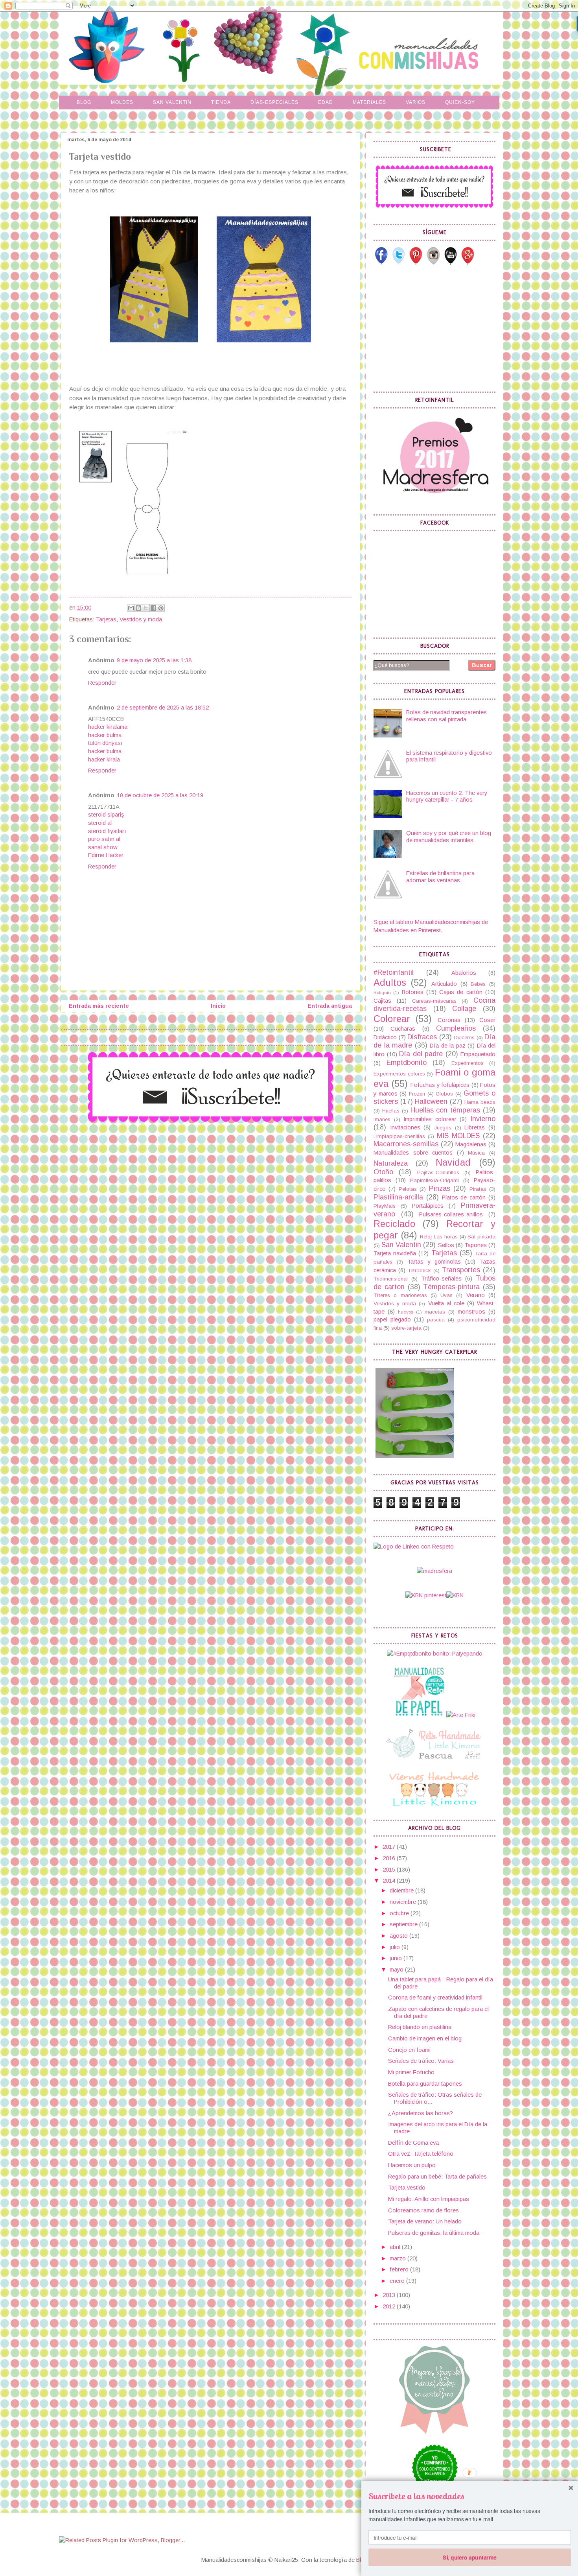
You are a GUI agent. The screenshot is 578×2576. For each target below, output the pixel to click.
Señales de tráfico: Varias (421, 2061)
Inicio (218, 1006)
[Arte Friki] (461, 1715)
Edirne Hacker (106, 855)
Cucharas (403, 1029)
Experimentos (468, 1063)
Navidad (453, 1162)
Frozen (417, 1094)
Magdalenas (471, 1144)
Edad (326, 102)
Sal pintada (481, 1237)
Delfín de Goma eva (413, 2143)
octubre (400, 1913)
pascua (436, 1320)
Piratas (478, 1189)
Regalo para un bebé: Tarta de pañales (437, 2177)
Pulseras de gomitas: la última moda (434, 2233)
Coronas (449, 1020)
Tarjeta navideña (395, 1253)
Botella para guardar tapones (425, 2084)
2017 (390, 1847)
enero (398, 2281)
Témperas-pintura (451, 1287)
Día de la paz (448, 1046)
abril (396, 2247)
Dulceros (464, 1038)
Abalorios (464, 973)
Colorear (392, 1019)
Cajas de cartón (461, 992)
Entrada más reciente (99, 1006)
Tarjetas (106, 619)
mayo (397, 1970)
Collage (464, 1009)
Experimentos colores (399, 1074)
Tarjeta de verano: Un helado (425, 2221)
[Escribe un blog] (138, 608)
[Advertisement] (433, 328)
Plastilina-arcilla (398, 1197)
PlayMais (385, 1206)
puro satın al (104, 839)
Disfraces (422, 1037)
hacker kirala (104, 759)
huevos (406, 1312)
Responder (102, 683)
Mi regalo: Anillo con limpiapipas (429, 2199)
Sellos (446, 1245)
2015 (390, 1870)
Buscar (482, 665)
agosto (399, 1936)
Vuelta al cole (446, 1303)
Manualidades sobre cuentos (413, 1153)
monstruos (471, 1312)
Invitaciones (405, 1127)
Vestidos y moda (141, 619)
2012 (390, 2306)
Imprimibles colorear (430, 1119)
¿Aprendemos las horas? (421, 2113)
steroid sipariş (106, 815)
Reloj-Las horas (439, 1237)
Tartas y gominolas (434, 1262)
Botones (413, 992)
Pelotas (408, 1189)
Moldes (122, 102)
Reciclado (394, 1224)
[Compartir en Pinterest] (161, 608)
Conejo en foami (409, 2050)
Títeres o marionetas (400, 1295)
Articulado (444, 984)
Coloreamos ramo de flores (423, 2210)
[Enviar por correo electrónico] (131, 608)
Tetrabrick (419, 1270)
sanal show (103, 847)
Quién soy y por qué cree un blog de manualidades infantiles (449, 837)
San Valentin (172, 102)
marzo (399, 2258)
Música (476, 1153)
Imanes (382, 1119)
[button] (470, 2496)
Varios (416, 102)
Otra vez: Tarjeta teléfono (421, 2154)
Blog (84, 102)
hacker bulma (105, 735)
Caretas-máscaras (434, 1001)
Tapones (476, 1245)
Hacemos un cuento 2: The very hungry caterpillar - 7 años (447, 796)
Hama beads (480, 1102)
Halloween (431, 1101)
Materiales (369, 102)
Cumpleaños (456, 1028)
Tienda (221, 102)
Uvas (446, 1295)
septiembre (404, 1924)
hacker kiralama (108, 727)
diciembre (402, 1890)
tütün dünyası (105, 743)
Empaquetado (478, 1054)
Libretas (475, 1127)
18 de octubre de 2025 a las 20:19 (160, 795)
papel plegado (392, 1319)
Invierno (483, 1119)
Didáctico (385, 1037)
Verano (476, 1295)
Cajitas (382, 1001)
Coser (487, 1020)
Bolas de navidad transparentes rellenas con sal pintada (446, 716)
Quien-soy (460, 102)
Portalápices (428, 1206)
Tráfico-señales (441, 1279)
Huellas (391, 1111)
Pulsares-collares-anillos (451, 1214)
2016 (390, 1858)
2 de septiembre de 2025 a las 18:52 (163, 708)
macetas (435, 1312)
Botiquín (382, 992)
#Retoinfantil (394, 972)
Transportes (461, 1270)
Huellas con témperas (445, 1110)
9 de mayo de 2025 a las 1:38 (154, 660)
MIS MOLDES (458, 1136)
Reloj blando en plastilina (420, 2027)
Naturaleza (391, 1163)
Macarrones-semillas (406, 1144)
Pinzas (440, 1188)
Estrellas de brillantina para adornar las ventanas (440, 877)
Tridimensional (391, 1279)
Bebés (478, 984)
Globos (444, 1094)
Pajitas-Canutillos (438, 1173)
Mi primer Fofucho (411, 2072)
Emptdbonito (407, 1063)
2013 (390, 2295)
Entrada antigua (330, 1006)
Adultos (390, 983)
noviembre (404, 1902)
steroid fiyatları (107, 831)
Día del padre (421, 1054)
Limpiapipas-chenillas (399, 1136)
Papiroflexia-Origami (434, 1180)
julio (396, 1947)
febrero (400, 2269)
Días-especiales (274, 102)
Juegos (443, 1128)
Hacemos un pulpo (412, 2165)
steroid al (100, 823)
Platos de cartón (464, 1197)
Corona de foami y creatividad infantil (435, 1998)
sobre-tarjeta (406, 1328)
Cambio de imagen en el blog (425, 2038)
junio (397, 1958)
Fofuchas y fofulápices (440, 1085)
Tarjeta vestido (407, 2188)
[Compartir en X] (146, 608)
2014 (390, 1881)
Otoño (383, 1172)
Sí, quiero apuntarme (469, 2557)
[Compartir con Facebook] (153, 608)
